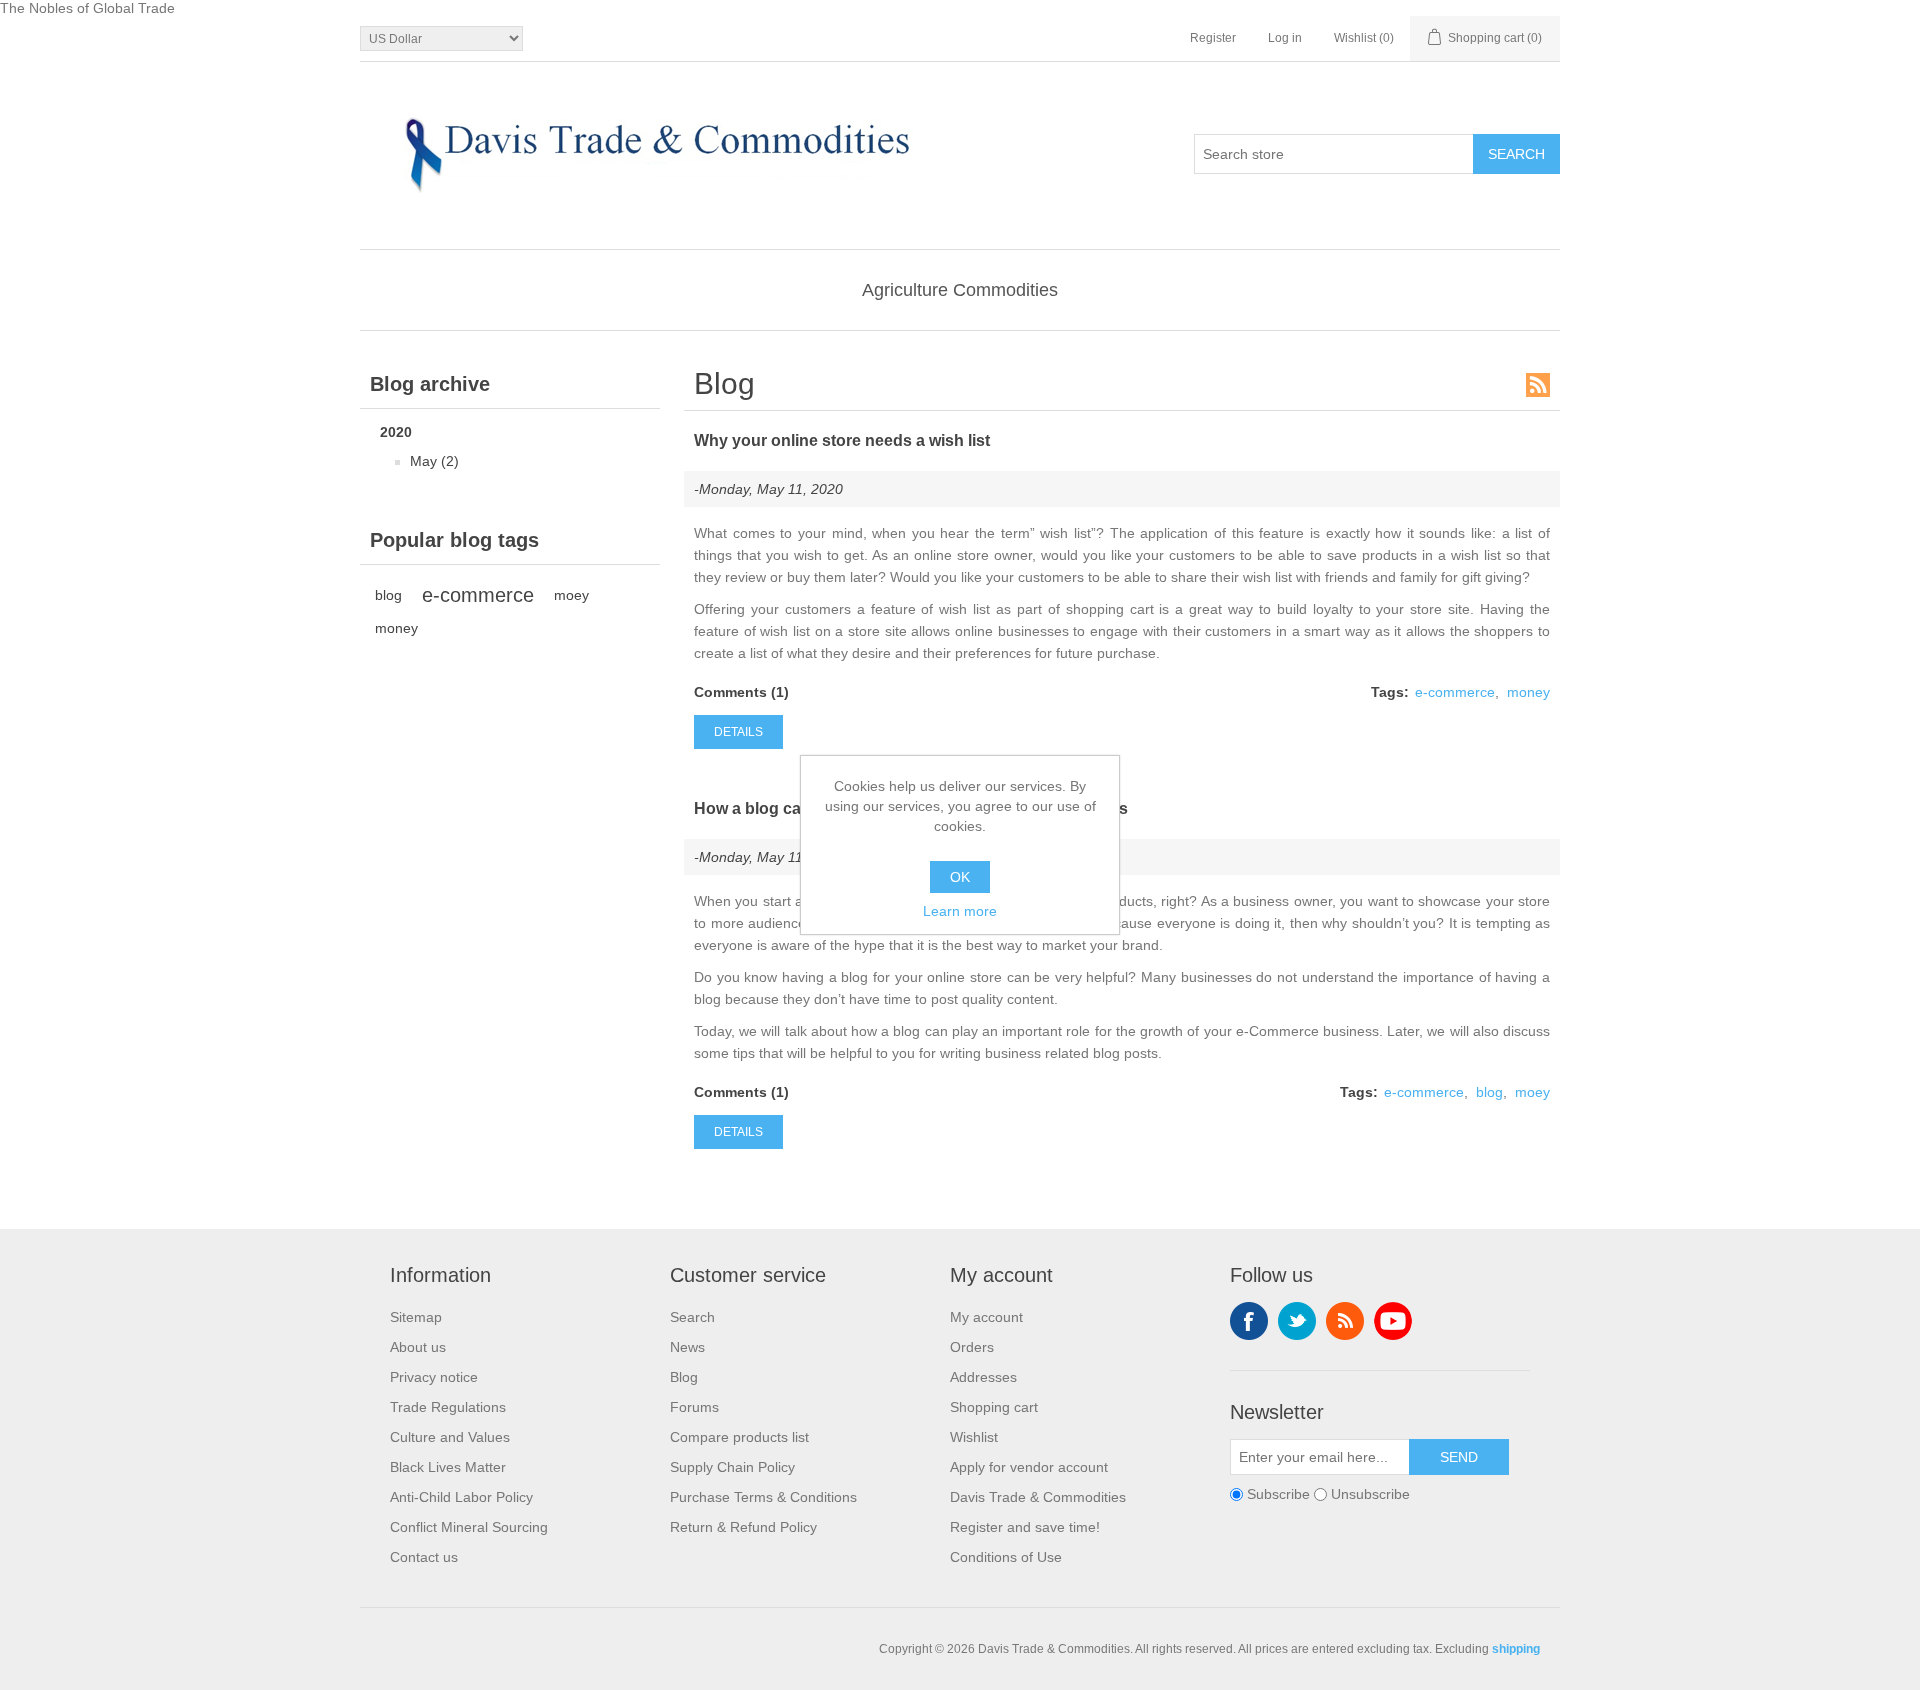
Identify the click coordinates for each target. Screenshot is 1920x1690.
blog (388, 595)
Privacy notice (434, 1377)
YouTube (1393, 1321)
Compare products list (739, 1437)
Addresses (983, 1377)
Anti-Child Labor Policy (461, 1497)
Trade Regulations (448, 1407)
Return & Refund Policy (743, 1527)
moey (571, 595)
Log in (1285, 38)
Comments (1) (741, 692)
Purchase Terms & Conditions (763, 1497)
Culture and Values (450, 1437)
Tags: (1390, 692)
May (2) (434, 461)
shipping (1516, 1649)
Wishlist (974, 1437)
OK (960, 877)
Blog (684, 1377)
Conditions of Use (1006, 1557)
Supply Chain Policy (732, 1467)
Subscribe (1278, 1494)
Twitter (1297, 1321)
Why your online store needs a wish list (842, 440)
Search (692, 1317)
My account (986, 1317)
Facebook (1249, 1321)
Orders (972, 1347)
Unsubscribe (1370, 1494)
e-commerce (478, 595)
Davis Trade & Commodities (1038, 1497)
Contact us (424, 1557)
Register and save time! (1025, 1527)
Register (1213, 38)
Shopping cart (994, 1407)
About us (418, 1347)
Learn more (960, 911)
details (738, 732)
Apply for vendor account (1029, 1467)
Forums (694, 1407)
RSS (1538, 385)
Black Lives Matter (448, 1467)
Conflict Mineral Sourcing (469, 1527)
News (687, 1347)
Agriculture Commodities (960, 290)
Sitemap (416, 1317)
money (396, 628)
